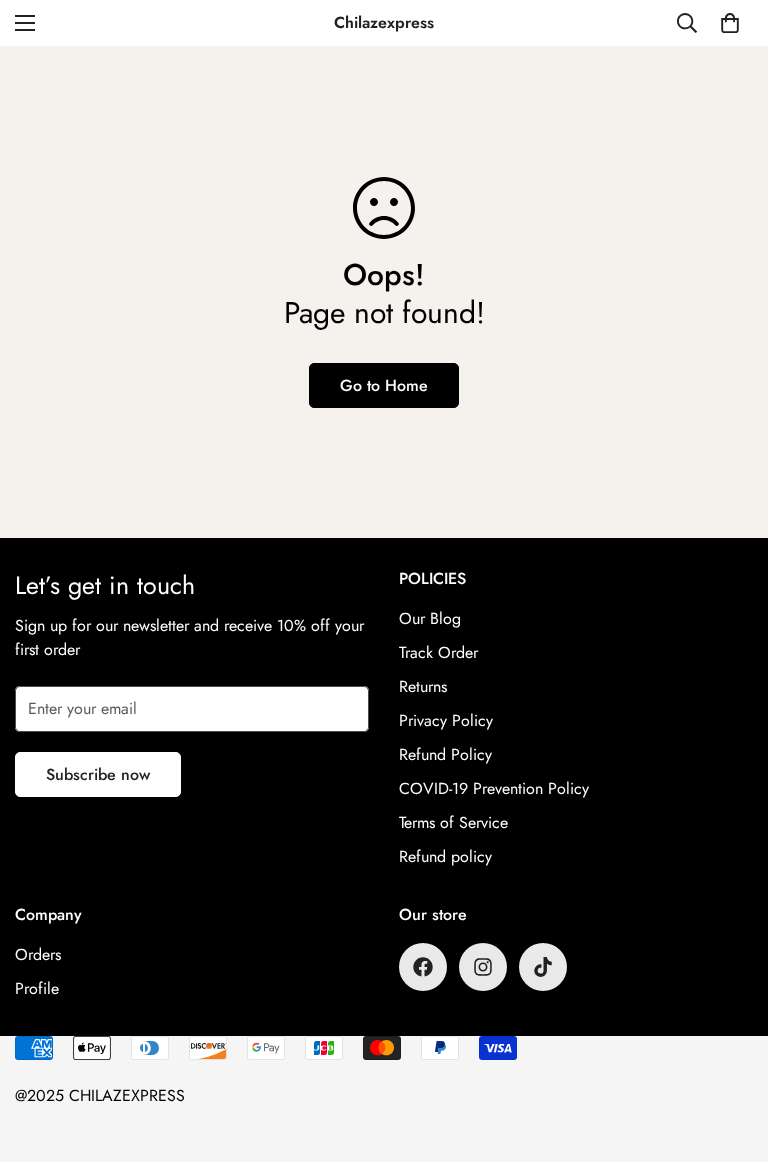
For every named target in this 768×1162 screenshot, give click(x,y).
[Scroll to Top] (729, 1053)
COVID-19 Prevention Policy (494, 788)
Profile (37, 988)
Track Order (438, 652)
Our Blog (430, 618)
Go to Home (384, 385)
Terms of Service (453, 822)
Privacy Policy (446, 720)
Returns (423, 686)
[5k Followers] (483, 967)
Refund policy (445, 856)
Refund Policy (445, 754)
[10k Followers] (423, 967)
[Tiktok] (543, 967)
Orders (38, 954)
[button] (730, 23)
